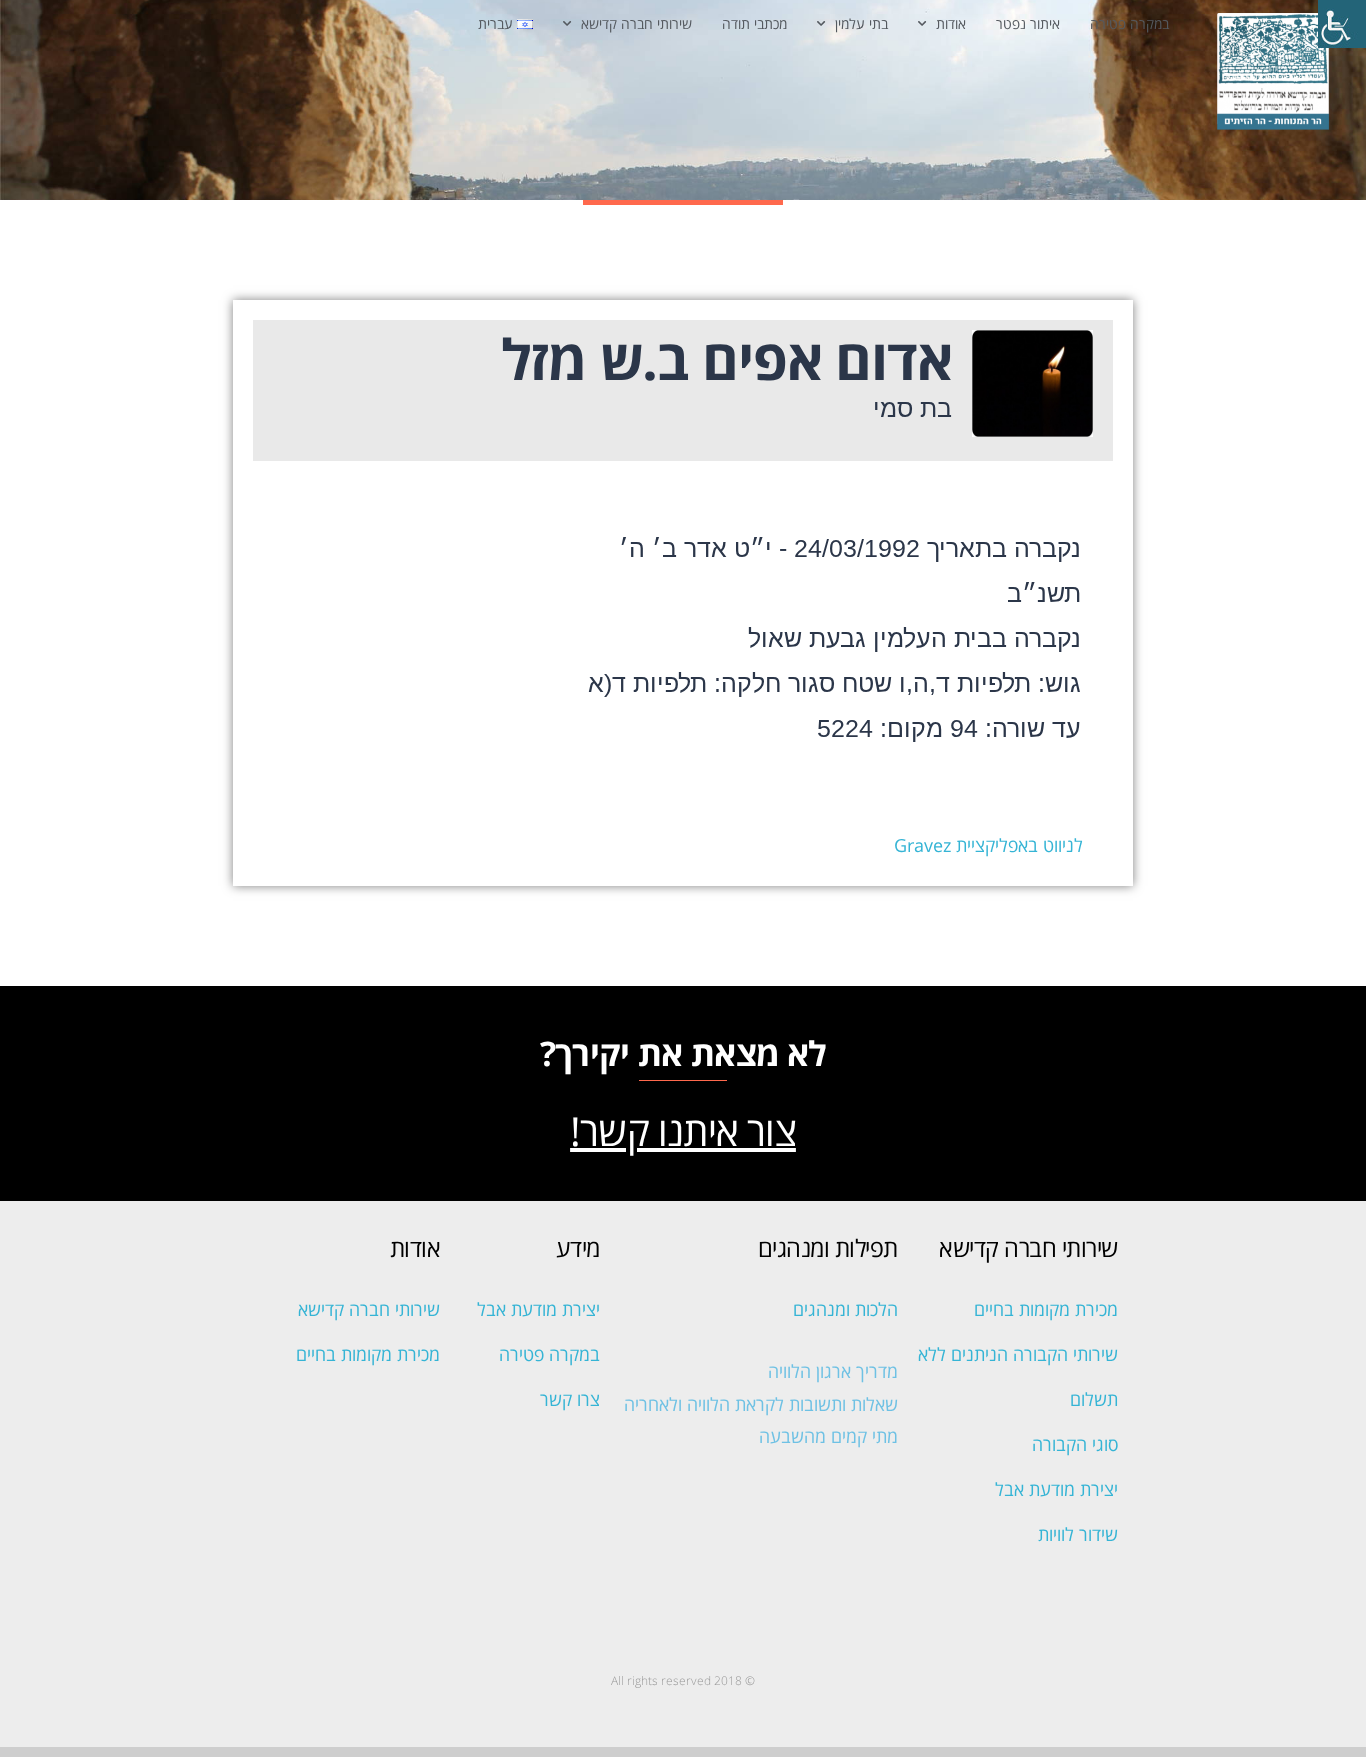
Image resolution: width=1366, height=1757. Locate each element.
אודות (951, 23)
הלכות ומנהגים (845, 1309)
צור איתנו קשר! (683, 1130)
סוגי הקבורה (1075, 1444)
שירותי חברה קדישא (636, 23)
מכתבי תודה (754, 23)
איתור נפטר (1028, 23)
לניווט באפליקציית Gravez (988, 845)
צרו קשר (570, 1399)
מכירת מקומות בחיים (1046, 1309)
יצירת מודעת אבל (1056, 1489)
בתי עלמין (861, 23)
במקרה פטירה (1129, 23)
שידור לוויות (1078, 1534)
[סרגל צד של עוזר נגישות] (1342, 24)
